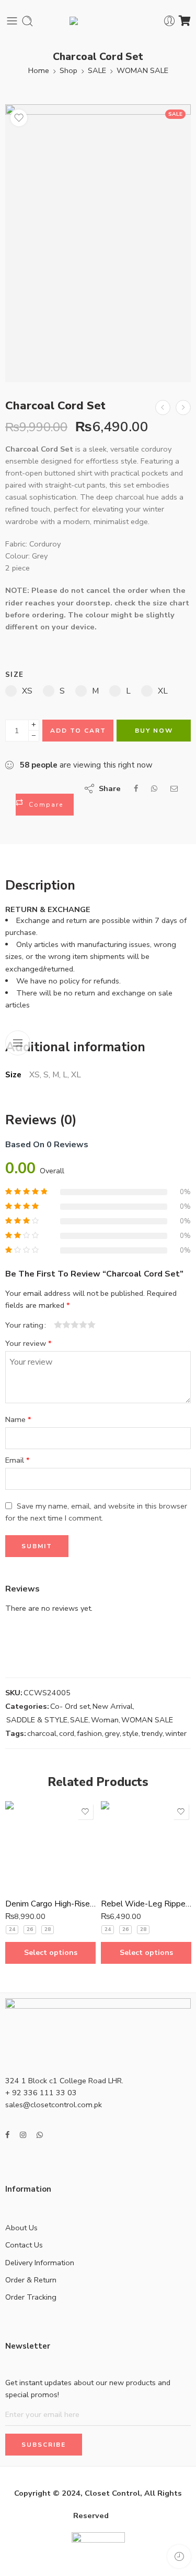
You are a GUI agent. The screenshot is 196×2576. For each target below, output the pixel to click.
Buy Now (154, 731)
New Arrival (113, 1706)
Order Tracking (31, 2297)
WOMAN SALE (142, 70)
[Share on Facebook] (136, 788)
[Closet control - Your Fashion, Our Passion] (98, 21)
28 (48, 1929)
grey (112, 1733)
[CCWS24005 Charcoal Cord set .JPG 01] (98, 243)
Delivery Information (40, 2263)
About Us (21, 2228)
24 (12, 1929)
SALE (97, 70)
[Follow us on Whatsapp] (40, 2135)
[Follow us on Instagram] (23, 2135)
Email (18, 1460)
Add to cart (78, 731)
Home (39, 70)
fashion (89, 1733)
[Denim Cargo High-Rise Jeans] (50, 1846)
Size (14, 675)
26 (30, 1929)
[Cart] (185, 21)
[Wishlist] (19, 118)
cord (67, 1733)
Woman (105, 1720)
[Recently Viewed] (179, 2556)
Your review (28, 1343)
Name (18, 1419)
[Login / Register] (170, 21)
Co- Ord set (70, 1706)
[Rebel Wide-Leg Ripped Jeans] (146, 1846)
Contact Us (24, 2245)
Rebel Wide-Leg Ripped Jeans (146, 1904)
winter (176, 1733)
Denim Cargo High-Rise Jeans (50, 1904)
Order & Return (31, 2280)
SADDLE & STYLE (37, 1720)
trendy (152, 1733)
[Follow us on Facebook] (7, 2135)
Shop (68, 70)
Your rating (24, 1325)
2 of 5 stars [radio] (62, 1325)
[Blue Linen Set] (163, 408)
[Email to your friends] (174, 788)
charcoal (42, 1733)
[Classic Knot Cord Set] (183, 408)
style (130, 1733)
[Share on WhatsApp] (154, 788)
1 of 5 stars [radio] (58, 1325)
